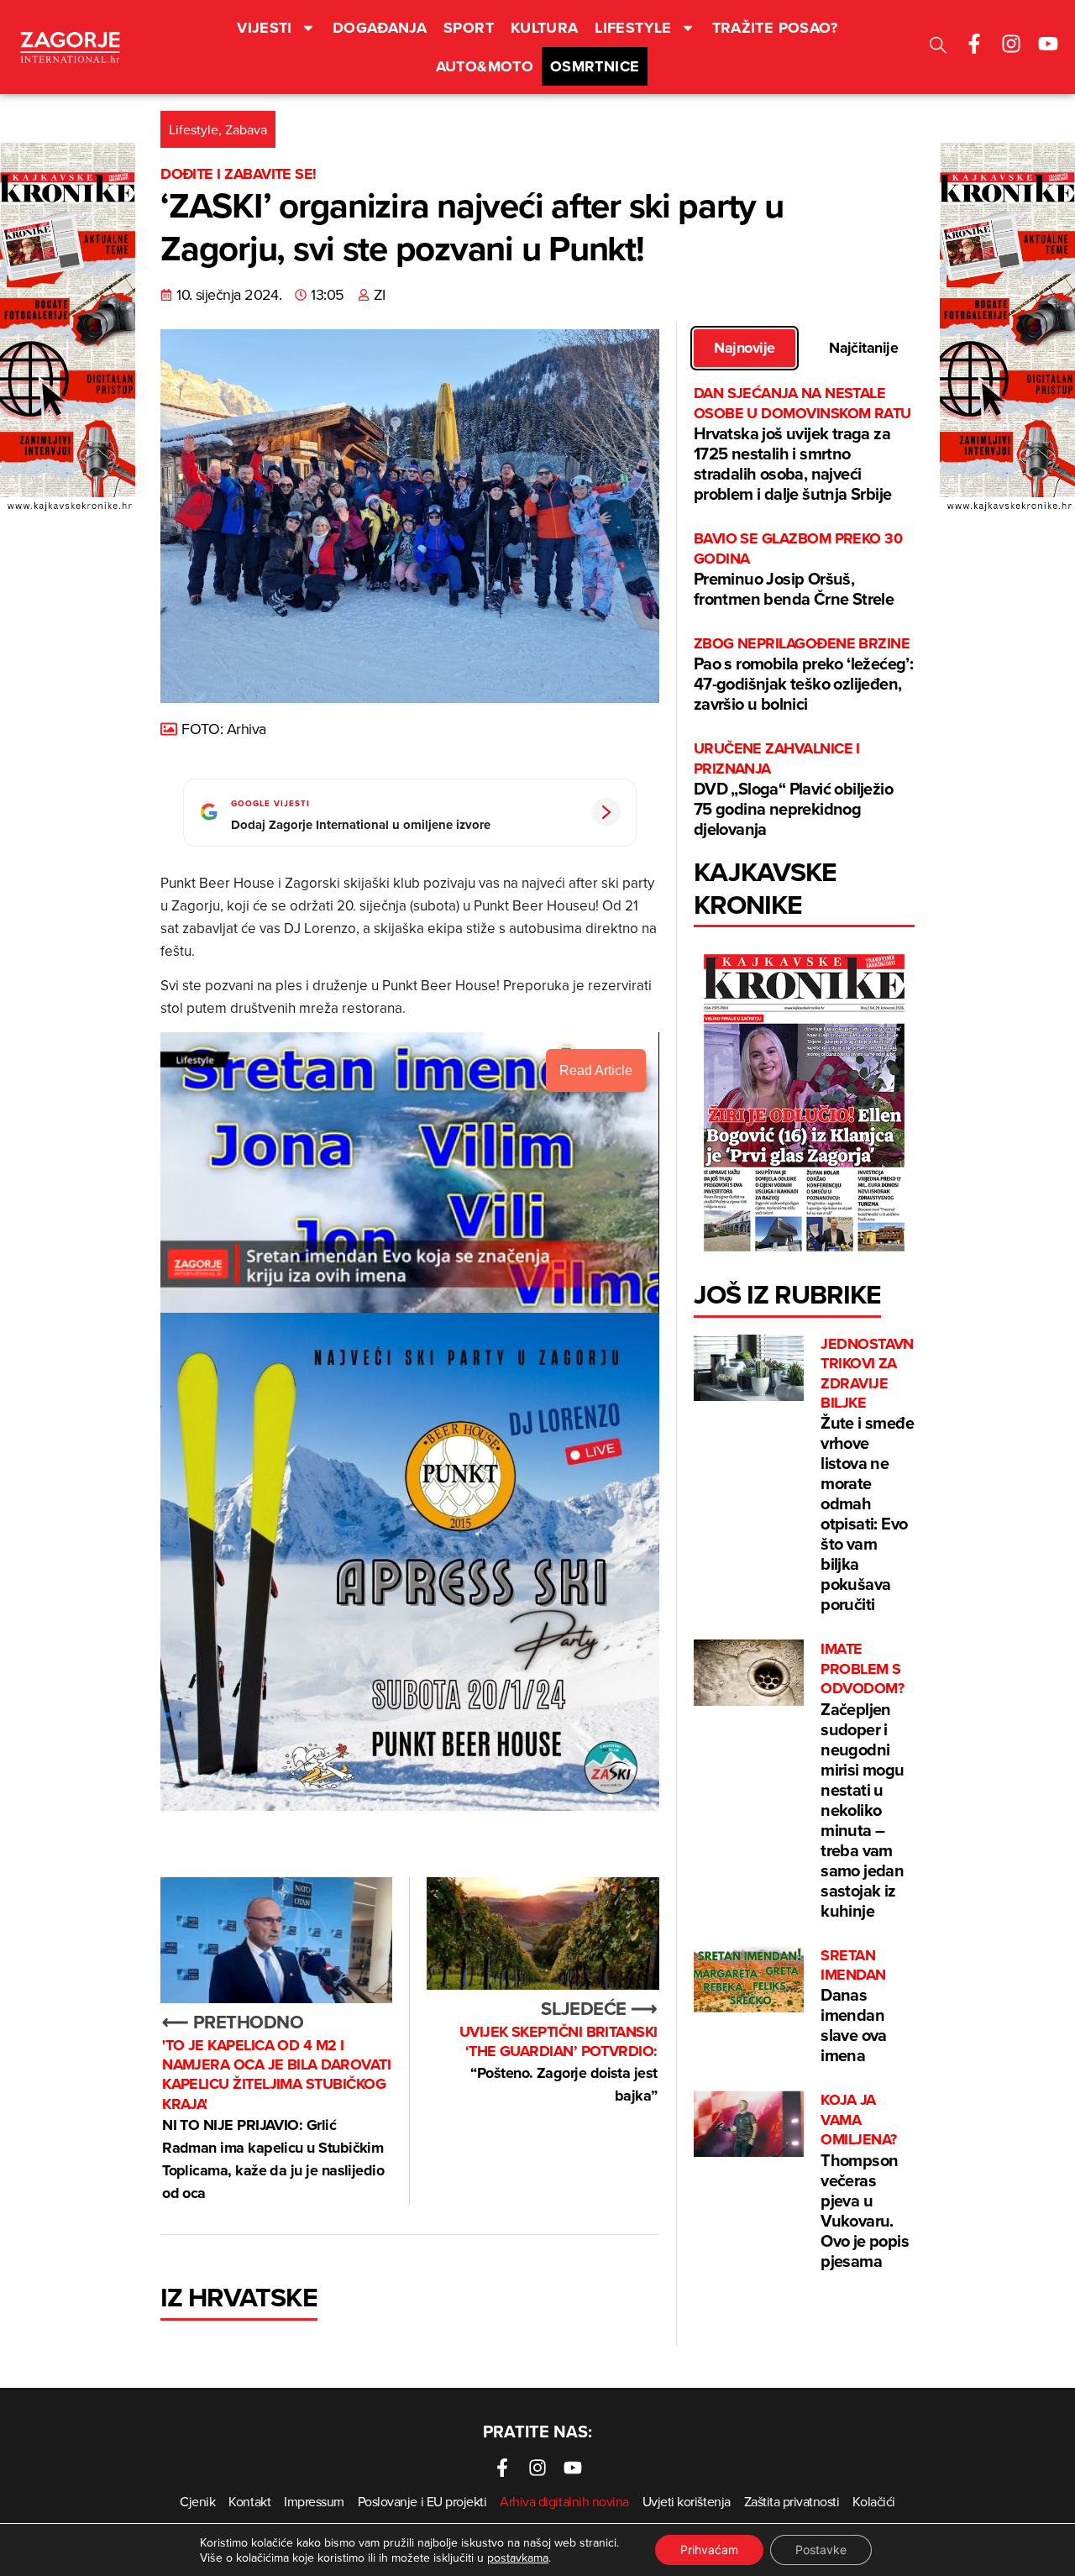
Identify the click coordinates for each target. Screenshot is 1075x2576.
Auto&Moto (485, 66)
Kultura (545, 28)
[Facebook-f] (974, 44)
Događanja (380, 28)
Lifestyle (633, 28)
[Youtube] (1048, 44)
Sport (469, 28)
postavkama (518, 2558)
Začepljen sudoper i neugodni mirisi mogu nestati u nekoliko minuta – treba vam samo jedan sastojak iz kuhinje (862, 1781)
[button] (938, 47)
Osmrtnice (595, 66)
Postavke (821, 2550)
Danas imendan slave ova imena (854, 2007)
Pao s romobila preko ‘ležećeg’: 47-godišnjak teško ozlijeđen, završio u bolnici (803, 675)
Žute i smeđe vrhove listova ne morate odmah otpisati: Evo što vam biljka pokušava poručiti (869, 1476)
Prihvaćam (709, 2550)
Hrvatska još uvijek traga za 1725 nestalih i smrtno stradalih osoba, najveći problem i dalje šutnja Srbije (802, 445)
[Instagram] (1011, 44)
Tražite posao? (775, 28)
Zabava (246, 129)
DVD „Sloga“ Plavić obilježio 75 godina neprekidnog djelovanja (793, 790)
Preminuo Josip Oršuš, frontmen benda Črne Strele (798, 570)
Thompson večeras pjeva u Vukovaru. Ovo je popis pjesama (865, 2181)
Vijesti (265, 28)
